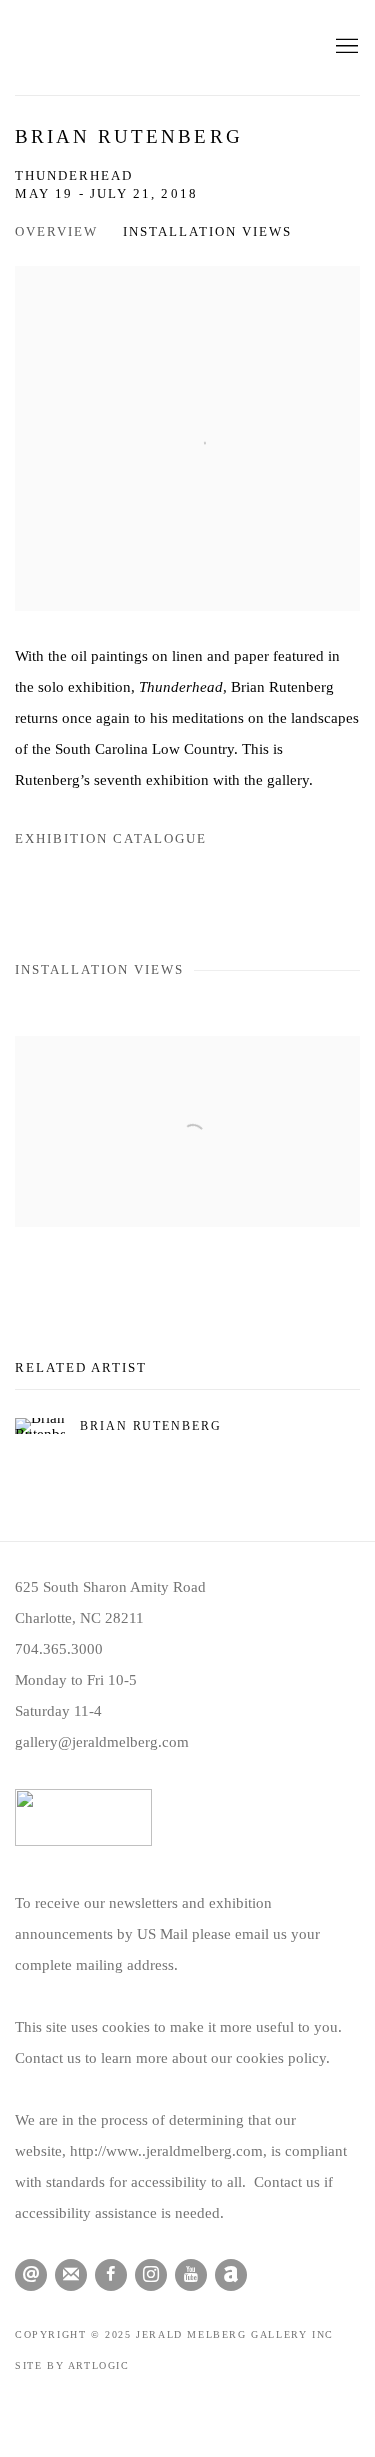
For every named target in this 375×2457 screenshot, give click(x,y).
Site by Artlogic (72, 2365)
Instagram (151, 2275)
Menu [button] (345, 47)
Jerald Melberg (155, 47)
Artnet (231, 2275)
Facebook (111, 2275)
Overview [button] (56, 232)
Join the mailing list (71, 2275)
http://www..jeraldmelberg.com (166, 2151)
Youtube (191, 2275)
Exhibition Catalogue (111, 839)
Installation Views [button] (207, 232)
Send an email (31, 2275)
